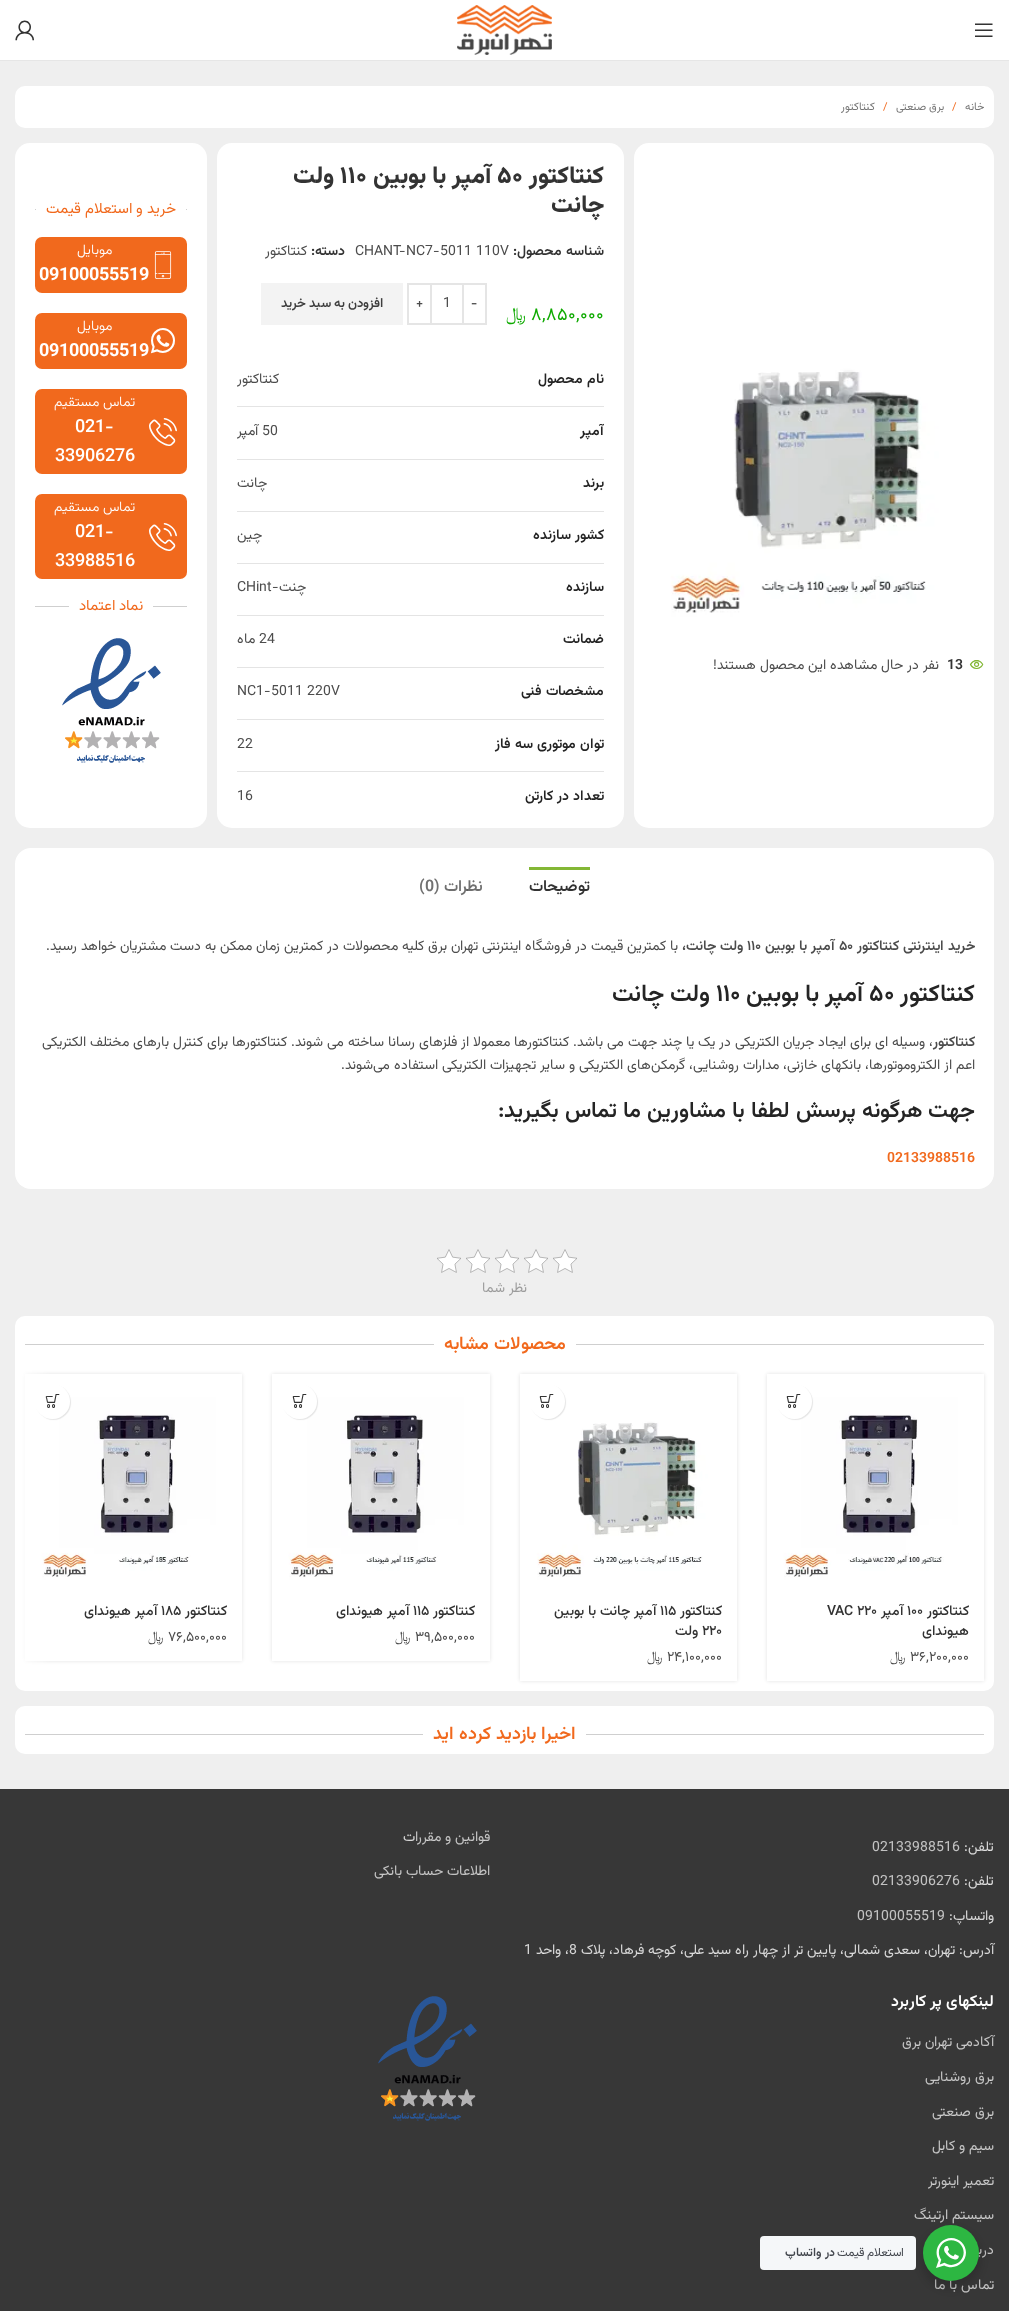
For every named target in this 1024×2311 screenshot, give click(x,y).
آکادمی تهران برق (948, 2043)
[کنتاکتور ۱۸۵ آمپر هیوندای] (133, 1482)
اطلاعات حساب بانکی (432, 1872)
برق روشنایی (959, 2078)
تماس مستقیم (94, 403)
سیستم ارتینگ (954, 2216)
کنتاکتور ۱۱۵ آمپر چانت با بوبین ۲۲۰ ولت (638, 1622)
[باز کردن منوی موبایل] (984, 30)
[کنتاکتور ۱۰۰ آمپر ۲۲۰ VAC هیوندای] (875, 1482)
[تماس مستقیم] (163, 432)
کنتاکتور (858, 107)
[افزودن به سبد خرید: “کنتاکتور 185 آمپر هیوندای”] (52, 1401)
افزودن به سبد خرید (332, 304)
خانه (974, 107)
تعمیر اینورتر (961, 2182)
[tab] (559, 890)
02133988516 (916, 1848)
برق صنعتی (920, 107)
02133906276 (916, 1882)
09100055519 (901, 1917)
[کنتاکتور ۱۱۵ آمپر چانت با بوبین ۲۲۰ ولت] (628, 1482)
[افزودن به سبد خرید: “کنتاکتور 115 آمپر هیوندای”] (299, 1401)
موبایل (94, 251)
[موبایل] (163, 265)
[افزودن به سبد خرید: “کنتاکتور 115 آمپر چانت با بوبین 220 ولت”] (547, 1401)
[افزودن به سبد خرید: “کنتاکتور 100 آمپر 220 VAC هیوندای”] (794, 1401)
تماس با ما (964, 2286)
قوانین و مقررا (452, 1838)
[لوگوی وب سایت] (504, 31)
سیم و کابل (963, 2147)
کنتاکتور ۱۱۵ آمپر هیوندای (405, 1612)
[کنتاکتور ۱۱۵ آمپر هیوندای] (380, 1482)
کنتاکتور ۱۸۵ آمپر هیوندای (155, 1612)
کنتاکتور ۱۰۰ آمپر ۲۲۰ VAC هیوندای (898, 1622)
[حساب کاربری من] (25, 30)
